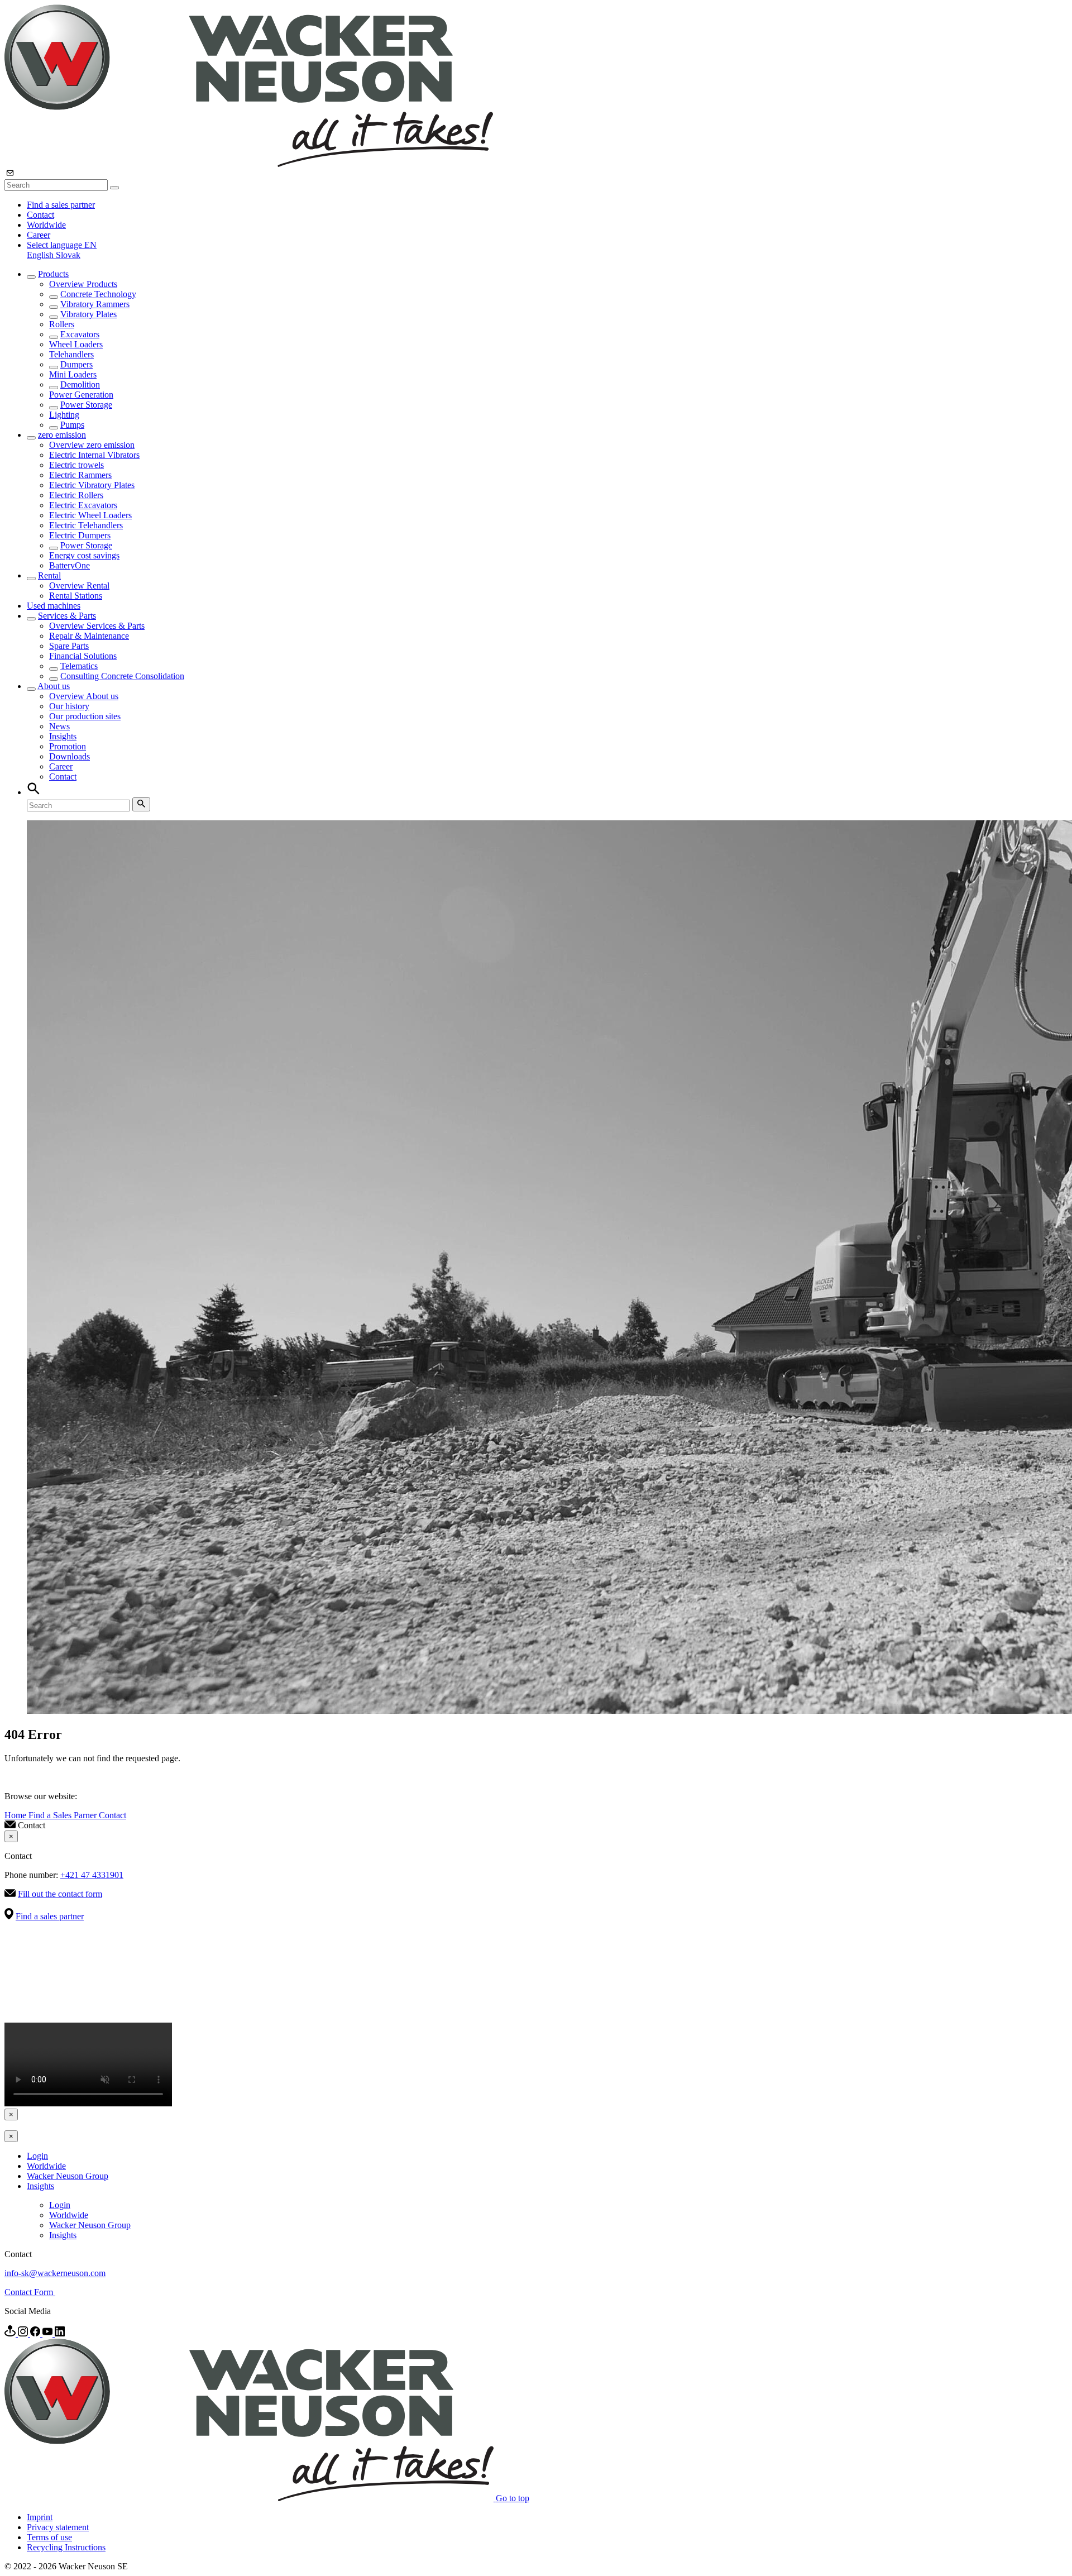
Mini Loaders (73, 374)
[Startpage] (249, 164)
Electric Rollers (76, 495)
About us (54, 686)
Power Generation (81, 395)
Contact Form (30, 2292)
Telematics (79, 666)
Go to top (513, 2498)
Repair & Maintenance (89, 636)
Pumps (72, 425)
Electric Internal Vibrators (94, 455)
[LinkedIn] (60, 2333)
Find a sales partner (61, 205)
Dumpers (76, 364)
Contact (40, 215)
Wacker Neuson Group (68, 2176)
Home (16, 1815)
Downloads (70, 756)
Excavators (80, 334)
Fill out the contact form (60, 1894)
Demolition (80, 384)
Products (53, 274)
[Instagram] (24, 2333)
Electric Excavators (83, 505)
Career (39, 235)
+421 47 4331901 (92, 1875)
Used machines (54, 606)
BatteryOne (70, 565)
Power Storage (86, 405)
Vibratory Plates (88, 314)
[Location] (11, 2333)
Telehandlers (71, 354)
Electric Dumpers (80, 535)
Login (37, 2156)
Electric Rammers (80, 475)
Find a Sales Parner (64, 1815)
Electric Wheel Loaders (90, 515)
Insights (63, 736)
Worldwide (46, 225)
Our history (69, 706)
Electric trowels (76, 465)
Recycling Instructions (66, 2547)
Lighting (64, 415)
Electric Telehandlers (86, 525)
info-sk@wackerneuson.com (55, 2273)
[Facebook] (36, 2333)
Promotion (68, 746)
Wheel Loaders (76, 344)
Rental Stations (76, 596)
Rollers (62, 324)
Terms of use (49, 2537)
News (59, 726)
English (41, 255)
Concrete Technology (98, 294)
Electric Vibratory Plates (92, 485)
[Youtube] (49, 2333)
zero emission (62, 435)
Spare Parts (69, 646)
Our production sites (85, 716)
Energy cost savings (84, 555)
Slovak (68, 255)
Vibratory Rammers (95, 304)
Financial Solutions (83, 656)
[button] (62, 245)
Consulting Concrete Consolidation (122, 676)
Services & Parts (67, 616)
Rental (49, 575)
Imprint (40, 2517)
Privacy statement (58, 2527)
